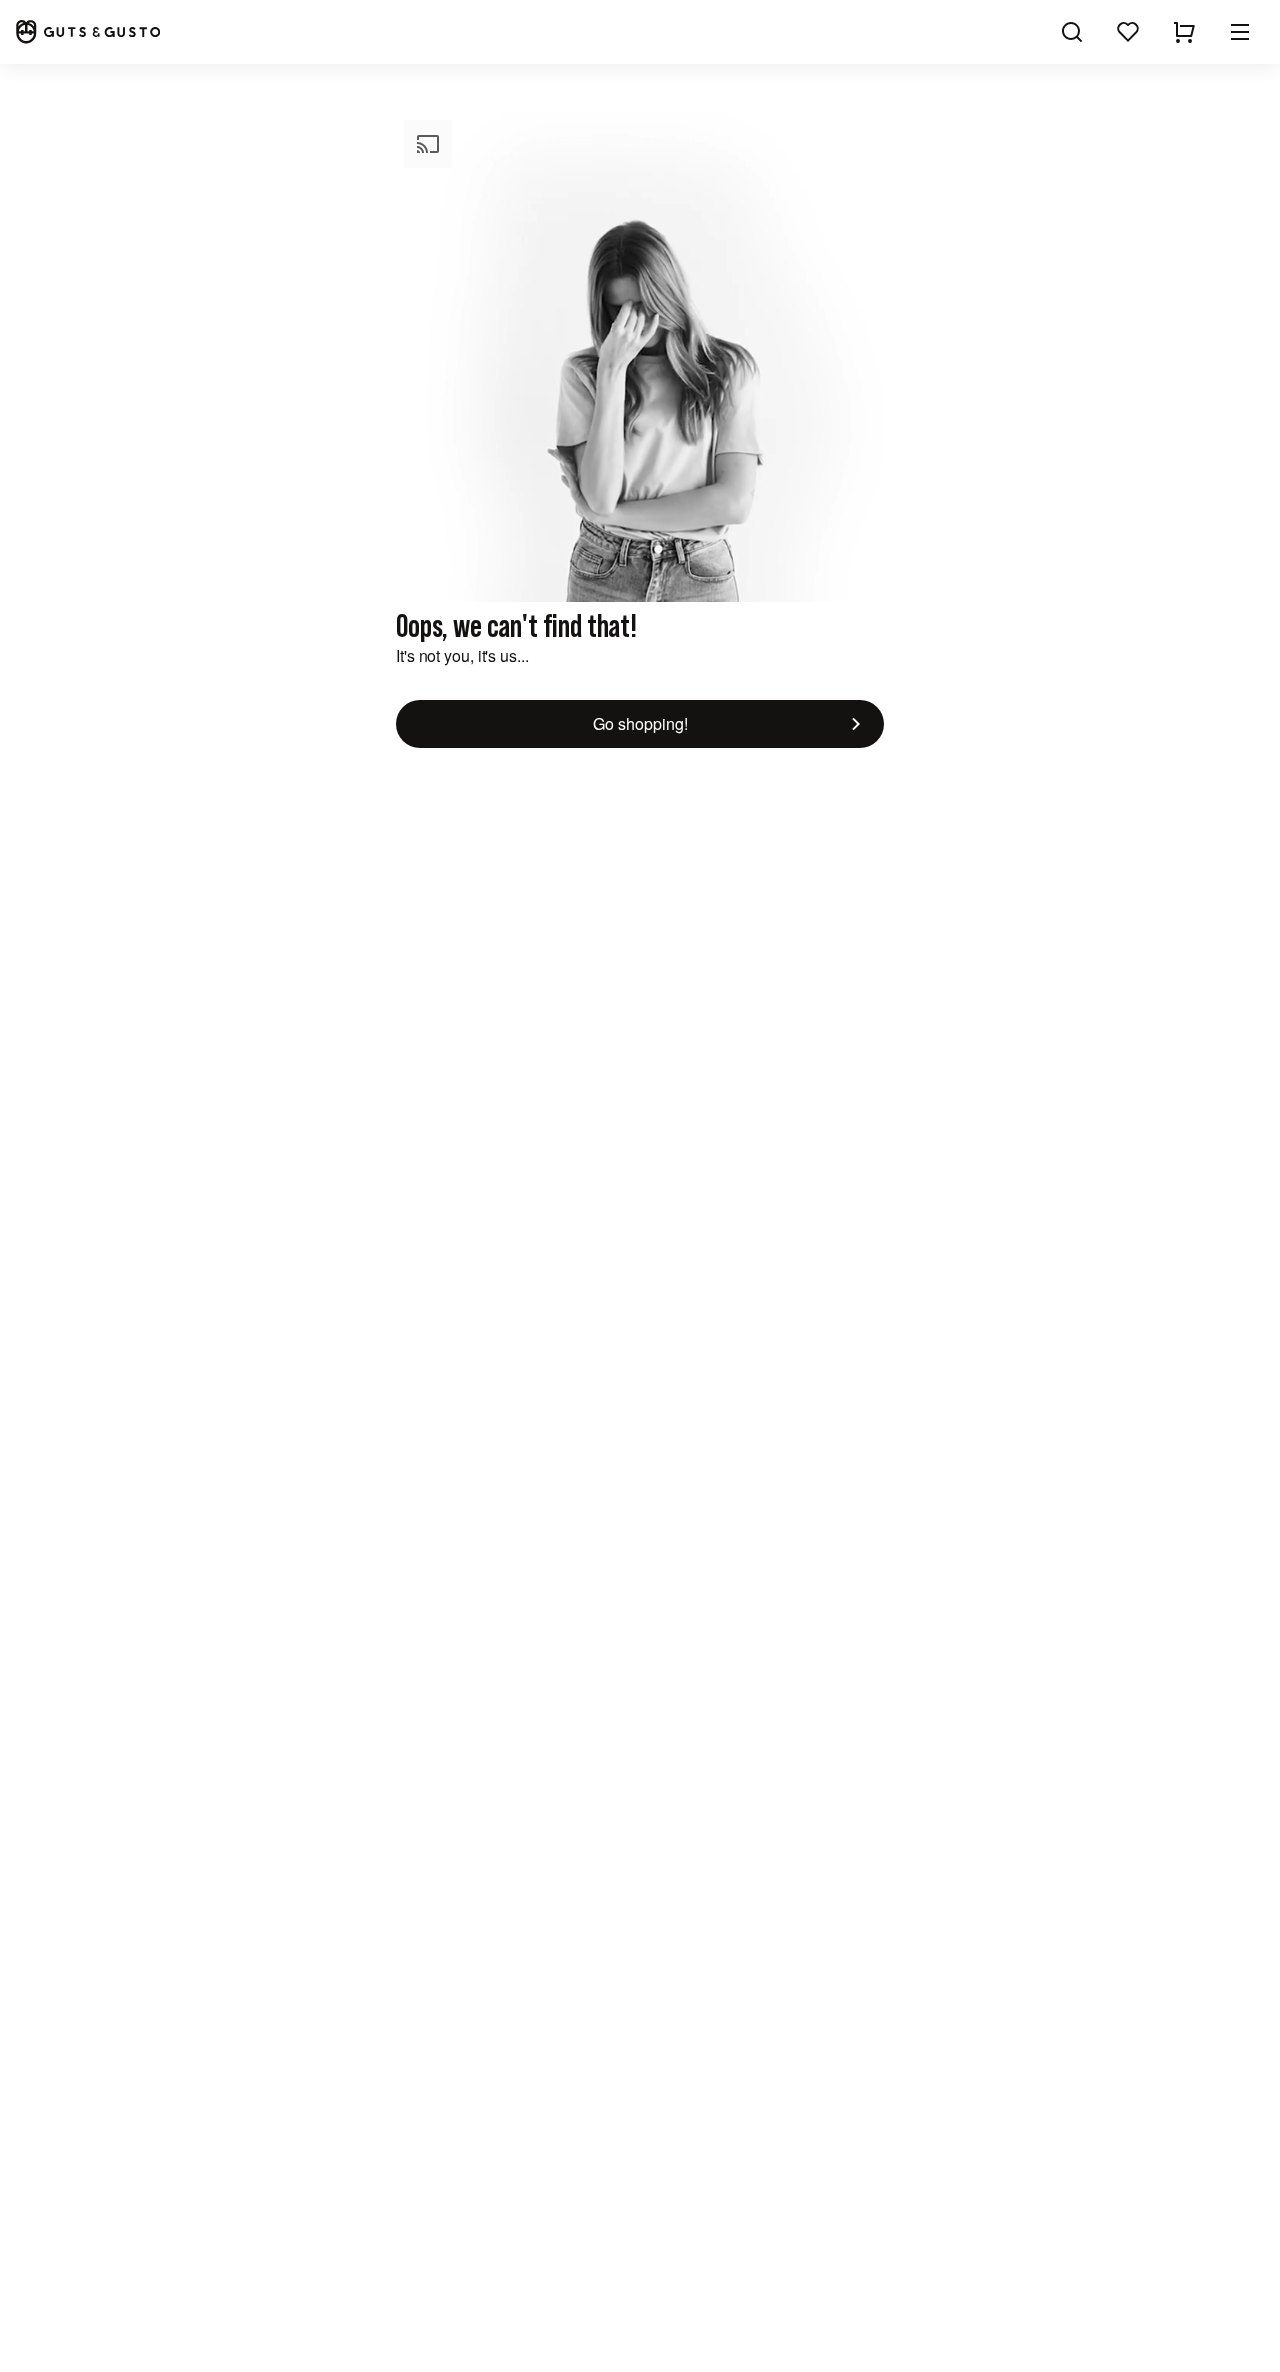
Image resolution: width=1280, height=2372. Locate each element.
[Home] (88, 31)
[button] (1240, 32)
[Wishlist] (1128, 32)
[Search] (1072, 32)
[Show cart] (1184, 32)
